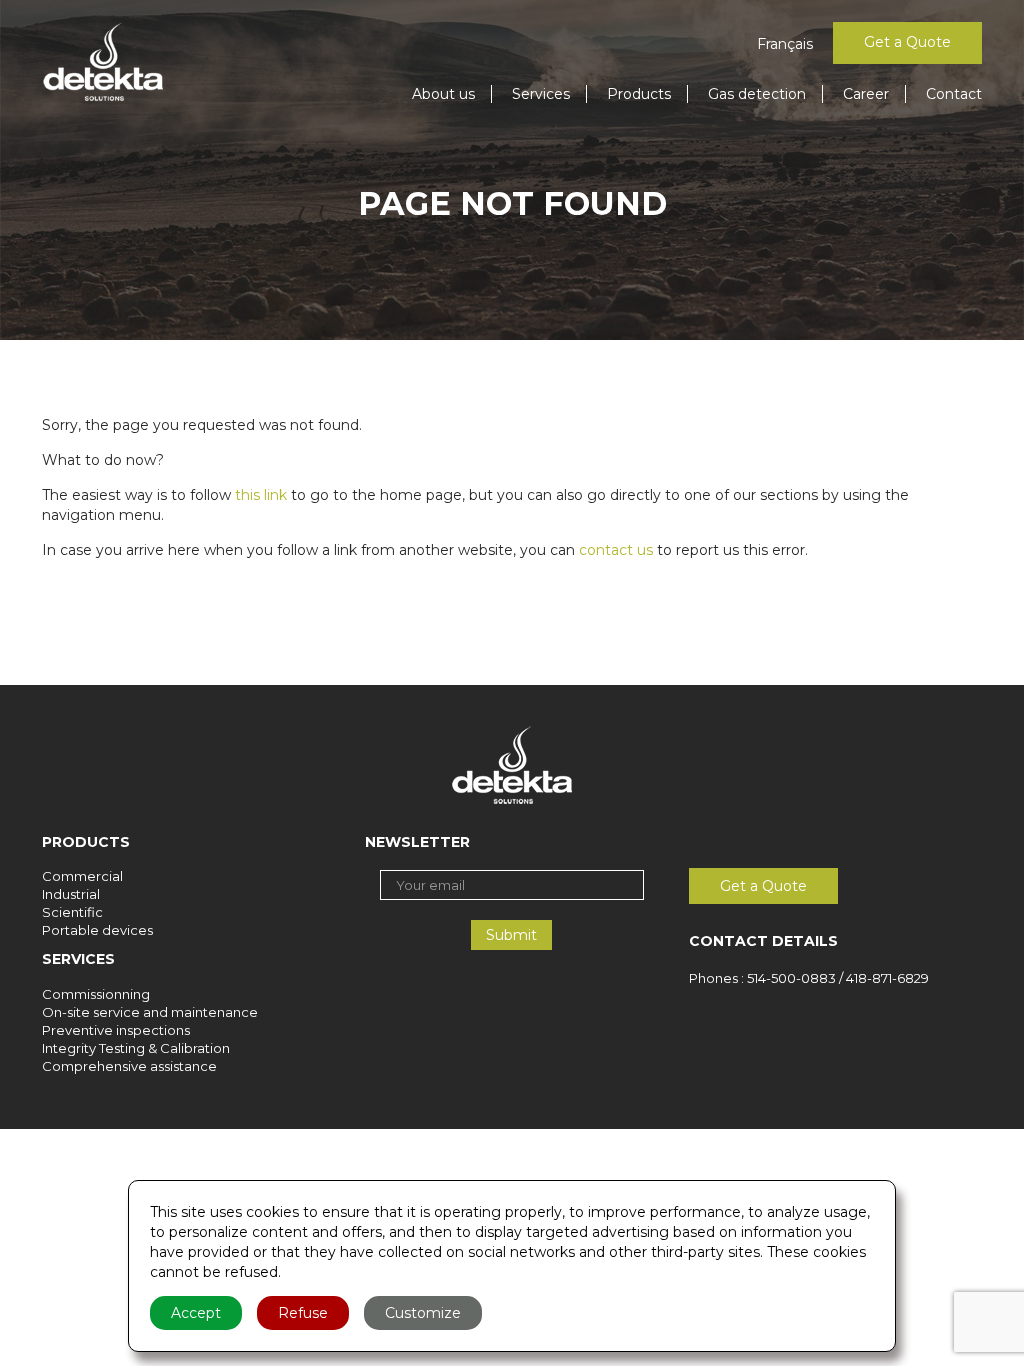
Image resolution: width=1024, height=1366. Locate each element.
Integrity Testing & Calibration (136, 1048)
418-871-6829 (887, 978)
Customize (423, 1313)
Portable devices (97, 930)
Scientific (72, 912)
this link (261, 495)
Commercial (82, 876)
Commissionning (96, 994)
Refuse (303, 1313)
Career (866, 94)
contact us (616, 550)
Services (541, 94)
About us (443, 94)
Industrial (71, 894)
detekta (103, 62)
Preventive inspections (116, 1030)
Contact (954, 94)
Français (785, 44)
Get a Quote (907, 42)
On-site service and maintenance (150, 1012)
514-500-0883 (791, 978)
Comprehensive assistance (129, 1066)
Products (639, 94)
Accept (196, 1313)
